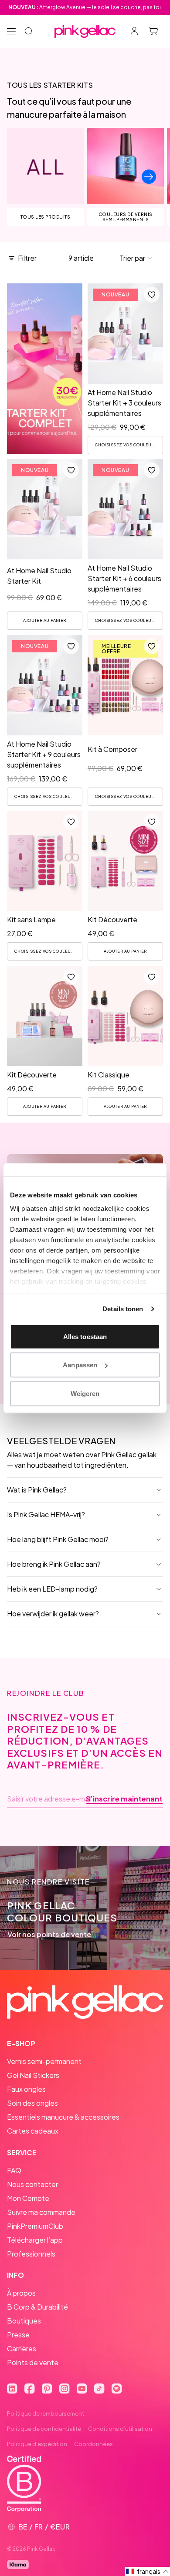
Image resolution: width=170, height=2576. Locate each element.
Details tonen (123, 1309)
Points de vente (33, 2362)
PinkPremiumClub (35, 2226)
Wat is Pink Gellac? (37, 1490)
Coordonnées (93, 2444)
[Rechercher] (29, 31)
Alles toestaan (85, 1336)
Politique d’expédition (37, 2444)
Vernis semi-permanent (44, 2061)
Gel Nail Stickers (33, 2075)
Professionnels (31, 2254)
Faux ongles (26, 2089)
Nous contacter (32, 2184)
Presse (18, 2335)
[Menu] (11, 31)
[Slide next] (149, 177)
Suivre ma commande (41, 2212)
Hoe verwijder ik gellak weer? (53, 1614)
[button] (136, 258)
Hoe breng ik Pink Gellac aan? (54, 1564)
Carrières (22, 2348)
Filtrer (27, 258)
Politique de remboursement (46, 2413)
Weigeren (85, 1393)
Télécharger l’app (35, 2240)
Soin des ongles (32, 2103)
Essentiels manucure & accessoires (63, 2117)
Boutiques (24, 2321)
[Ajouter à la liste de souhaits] (152, 295)
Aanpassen (80, 1365)
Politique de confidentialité (44, 2429)
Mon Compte (28, 2198)
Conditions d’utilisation (120, 2429)
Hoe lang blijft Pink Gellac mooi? (58, 1539)
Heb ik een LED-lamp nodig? (52, 1589)
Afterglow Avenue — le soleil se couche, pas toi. (85, 7)
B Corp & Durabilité (37, 2307)
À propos (21, 2293)
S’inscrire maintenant (124, 1799)
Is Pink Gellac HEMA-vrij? (46, 1514)
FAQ (14, 2170)
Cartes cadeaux (33, 2131)
